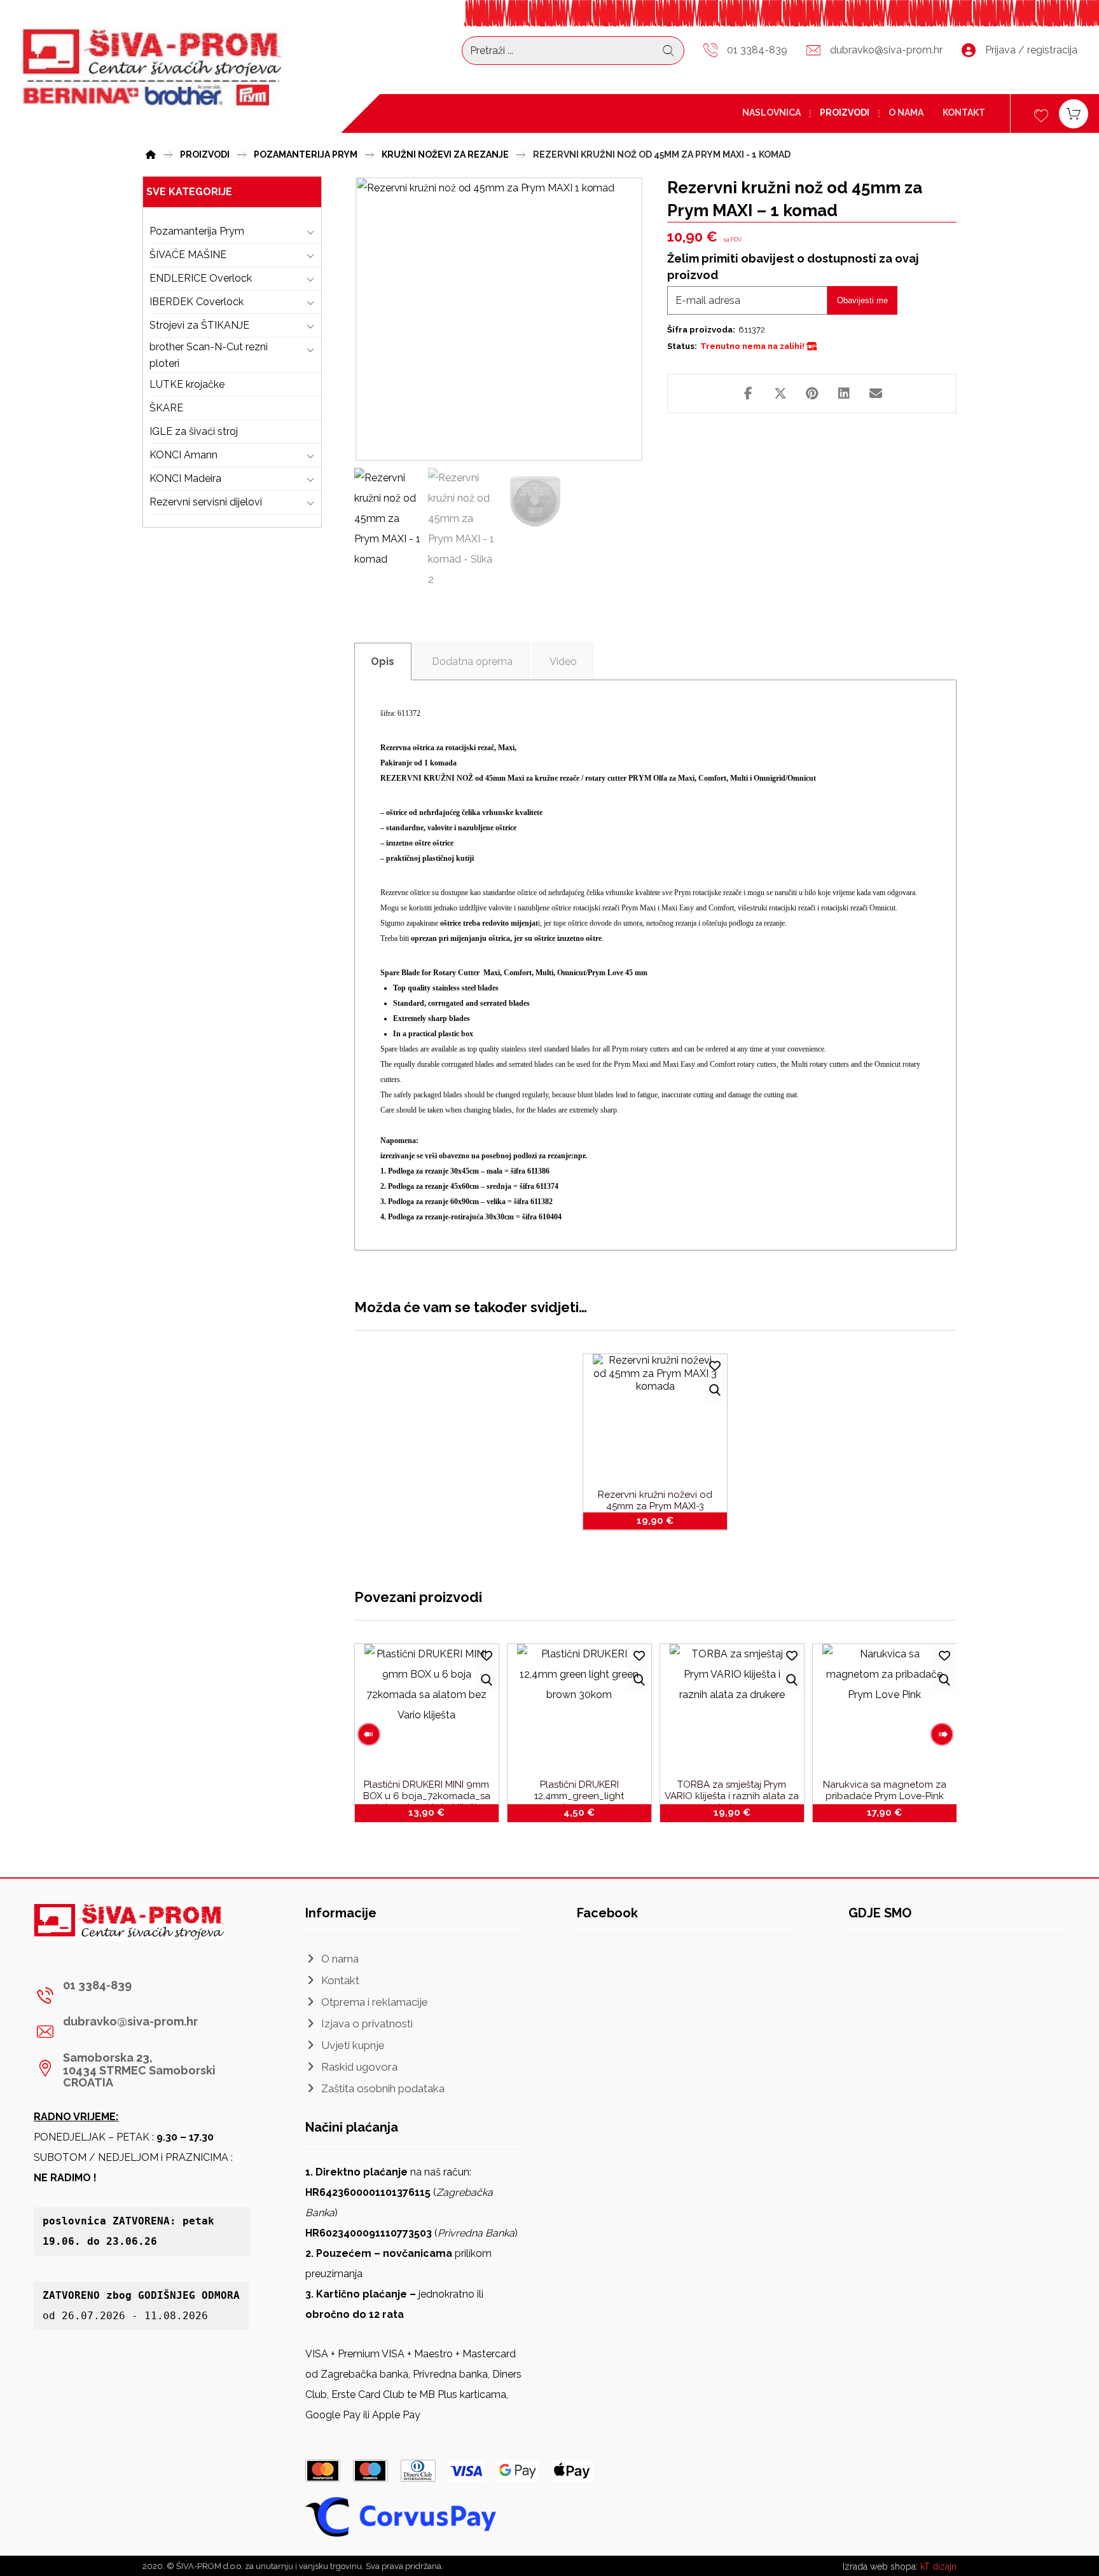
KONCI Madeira (185, 478)
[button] (749, 394)
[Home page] (151, 153)
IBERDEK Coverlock (197, 302)
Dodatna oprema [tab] (472, 661)
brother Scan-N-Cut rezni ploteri (209, 355)
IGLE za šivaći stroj (194, 431)
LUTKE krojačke (187, 384)
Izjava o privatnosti (367, 2024)
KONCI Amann (183, 455)
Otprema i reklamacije (375, 2002)
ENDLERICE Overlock (201, 278)
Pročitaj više (434, 1810)
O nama (340, 1959)
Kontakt (340, 1980)
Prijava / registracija (1031, 50)
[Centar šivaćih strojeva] (152, 69)
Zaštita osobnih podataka (383, 2088)
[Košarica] (1074, 113)
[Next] (942, 1734)
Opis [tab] (383, 661)
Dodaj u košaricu (662, 1519)
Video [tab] (563, 661)
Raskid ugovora (359, 2067)
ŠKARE (166, 408)
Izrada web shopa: (880, 2566)
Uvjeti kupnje (353, 2045)
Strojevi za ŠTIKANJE (199, 325)
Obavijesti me (862, 300)
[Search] (668, 51)
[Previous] (369, 1734)
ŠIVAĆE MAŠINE (188, 255)
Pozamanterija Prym (197, 231)
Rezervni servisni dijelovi (206, 502)
